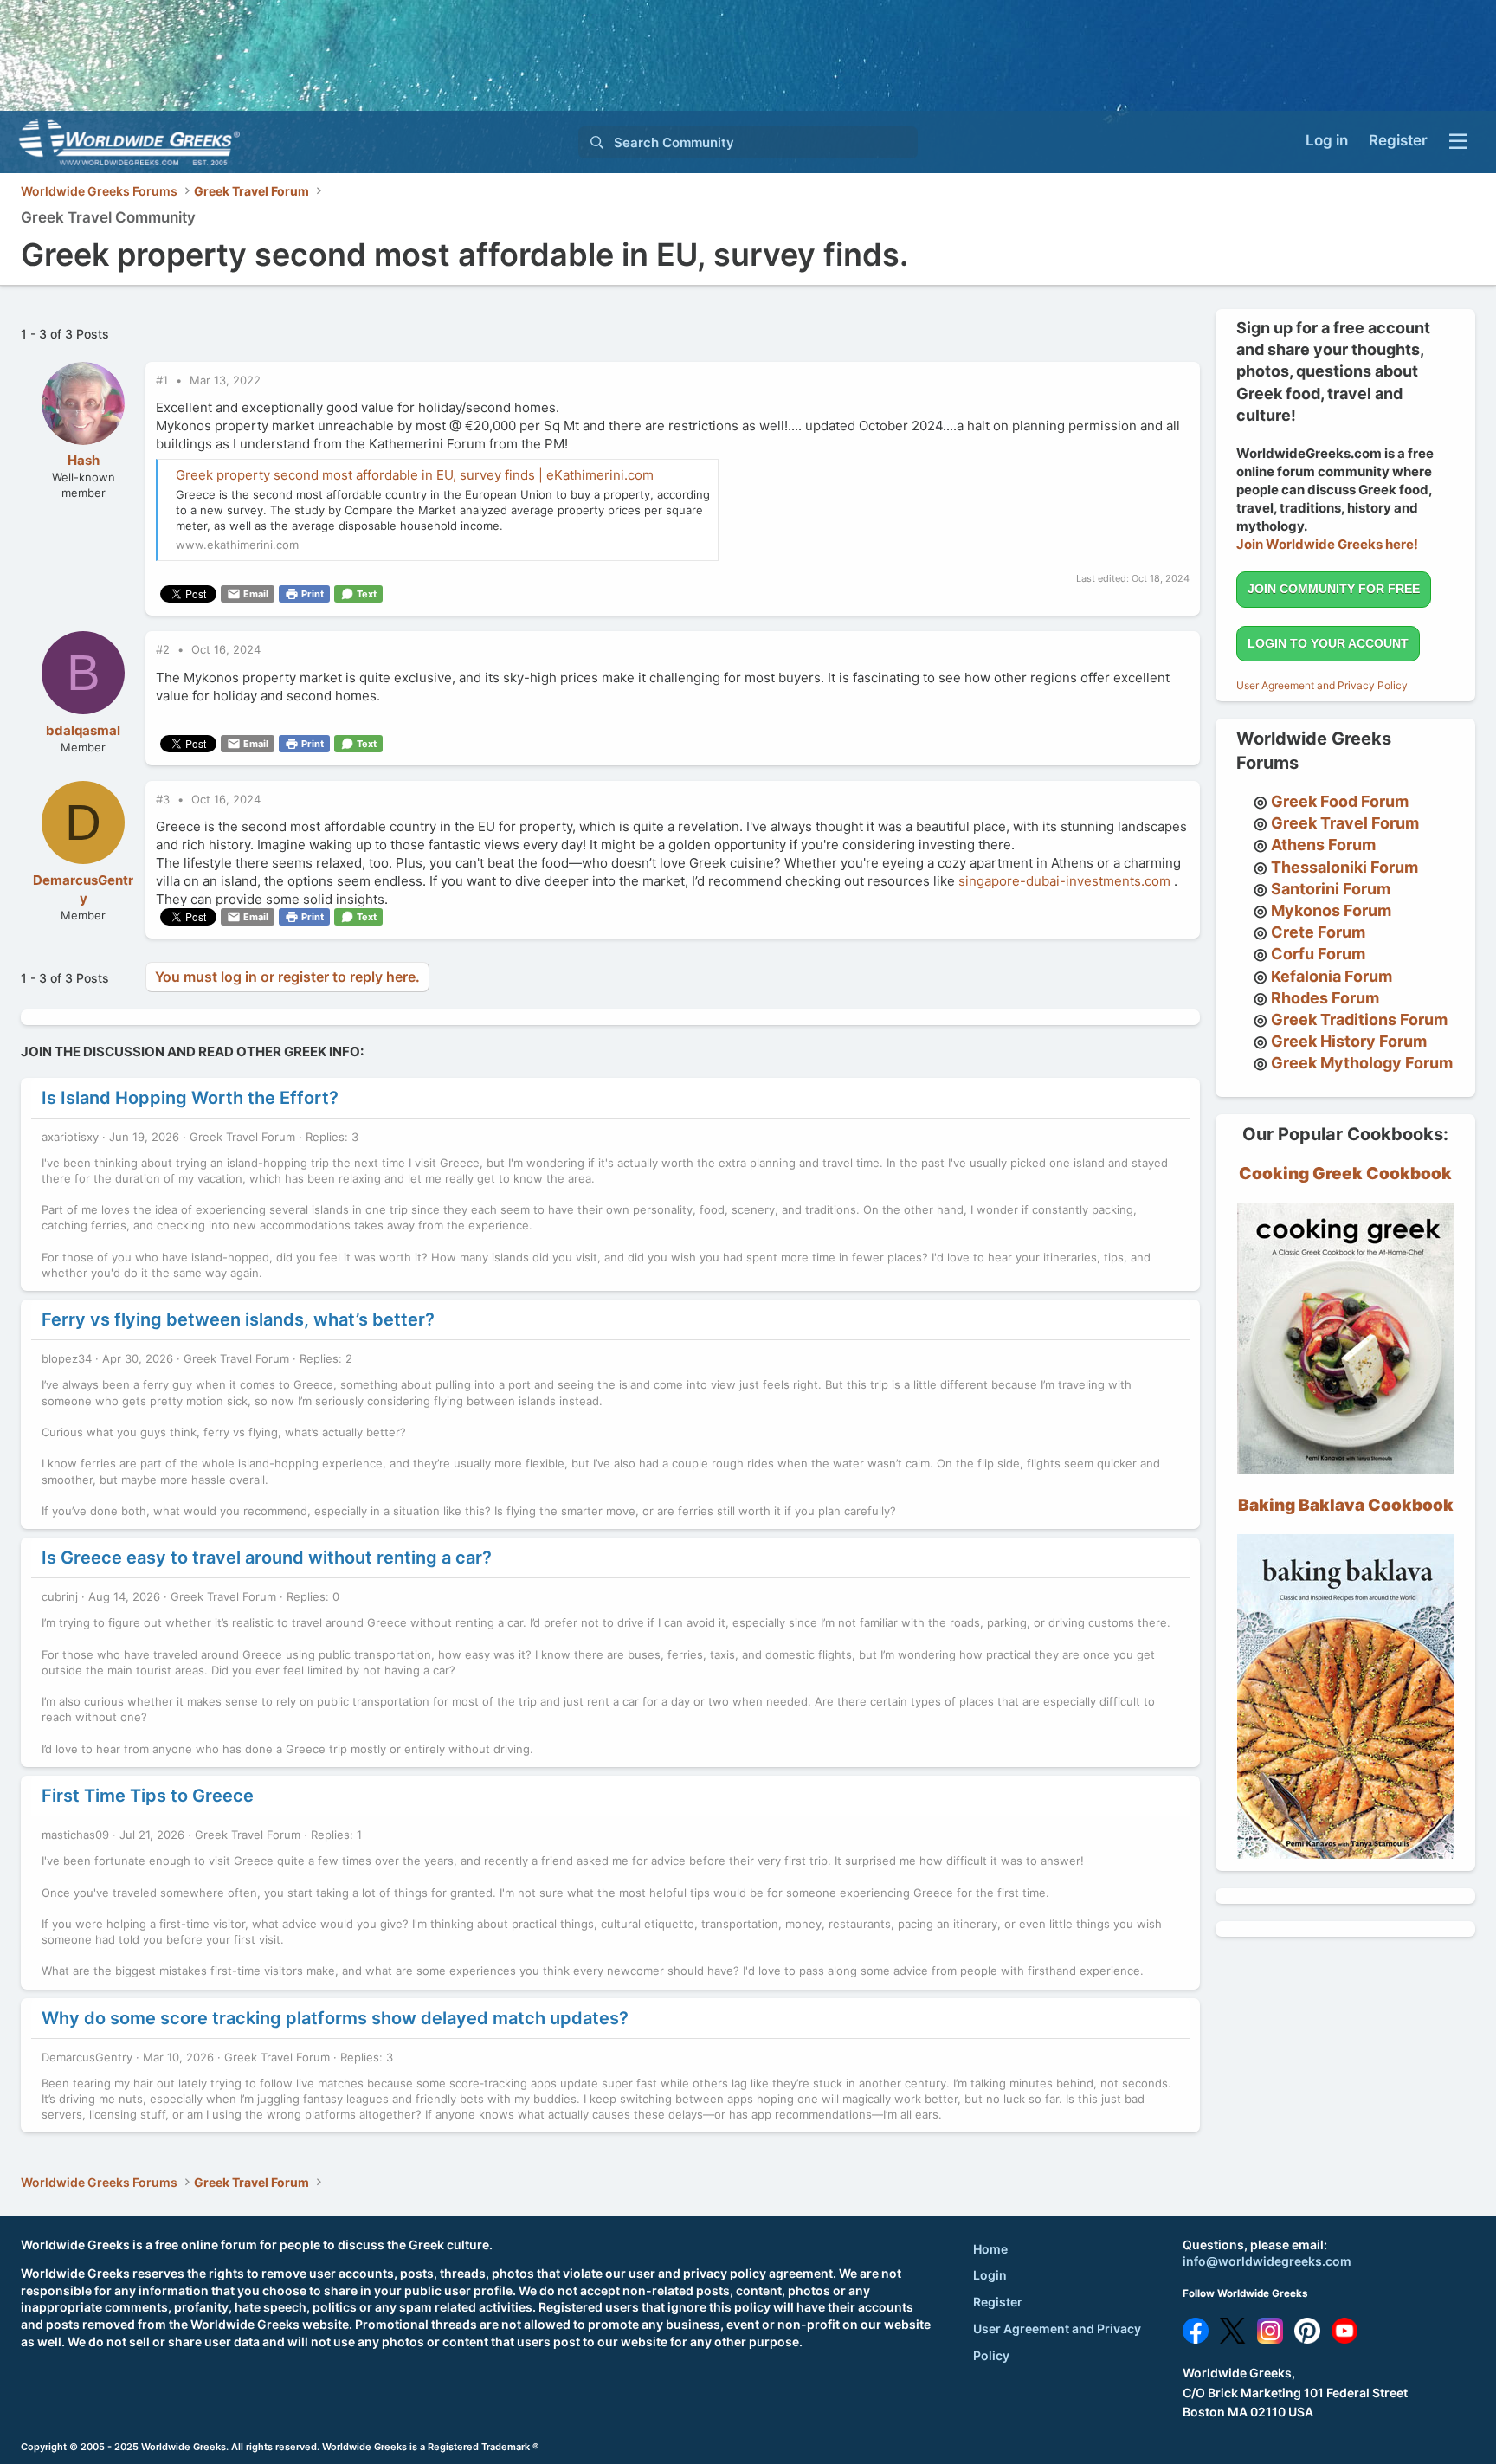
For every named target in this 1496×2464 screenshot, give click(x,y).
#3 (164, 799)
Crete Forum (1318, 932)
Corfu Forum (1318, 954)
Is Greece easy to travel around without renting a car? (267, 1558)
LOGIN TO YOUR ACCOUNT (1328, 643)
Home (990, 2249)
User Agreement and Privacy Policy (1322, 685)
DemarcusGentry (87, 2057)
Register (998, 2302)
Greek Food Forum (1340, 801)
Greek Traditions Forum (1359, 1019)
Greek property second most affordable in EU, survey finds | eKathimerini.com (415, 475)
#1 (164, 380)
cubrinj (60, 1596)
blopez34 (67, 1358)
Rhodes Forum (1325, 998)
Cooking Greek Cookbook (1345, 1174)
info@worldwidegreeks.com (1267, 2261)
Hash (84, 460)
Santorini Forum (1331, 889)
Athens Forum (1323, 845)
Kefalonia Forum (1332, 976)
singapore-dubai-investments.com (1064, 881)
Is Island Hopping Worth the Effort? (190, 1098)
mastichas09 (75, 1835)
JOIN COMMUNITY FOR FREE (1334, 589)
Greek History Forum (1349, 1041)
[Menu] (1458, 142)
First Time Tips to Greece (148, 1796)
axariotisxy (70, 1137)
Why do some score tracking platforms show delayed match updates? (335, 2018)
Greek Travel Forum (242, 1137)
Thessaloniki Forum (1344, 867)
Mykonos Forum (1331, 910)
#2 (164, 649)
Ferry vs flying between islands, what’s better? (238, 1319)
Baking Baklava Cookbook (1346, 1505)
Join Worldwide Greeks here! (1327, 544)
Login (990, 2275)
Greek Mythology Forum (1362, 1063)
